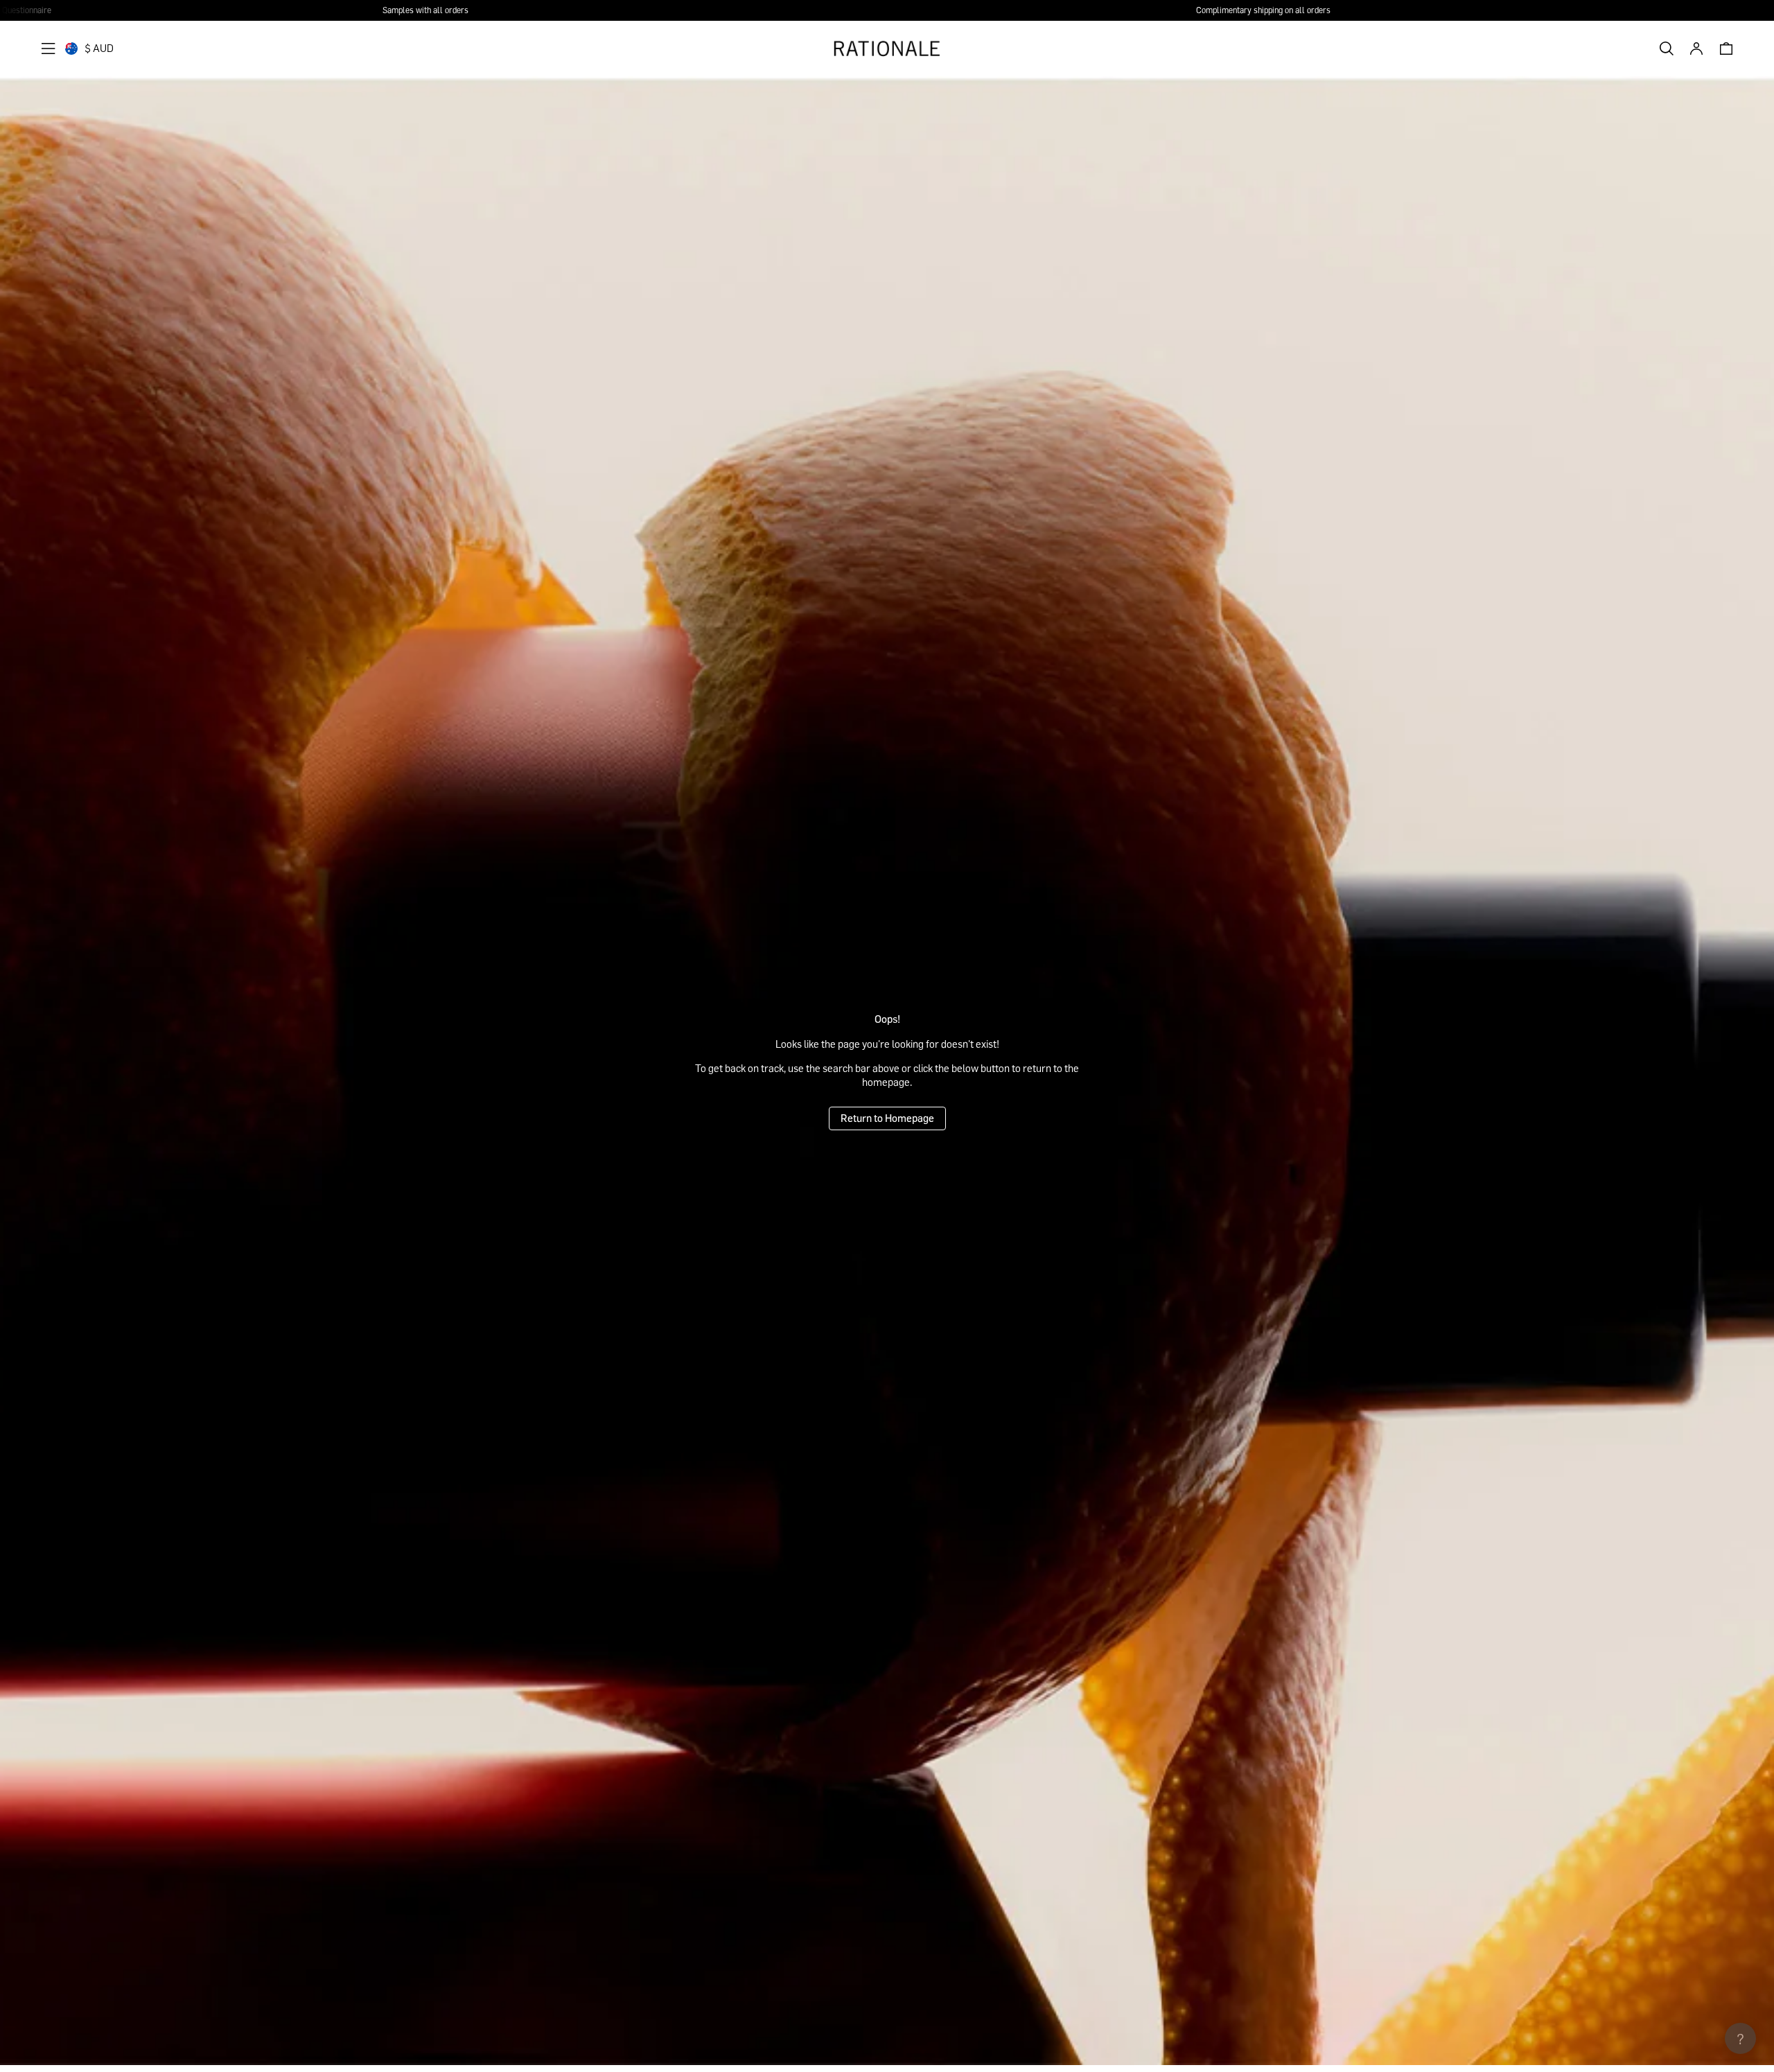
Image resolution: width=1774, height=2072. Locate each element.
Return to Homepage (887, 1118)
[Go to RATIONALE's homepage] (887, 49)
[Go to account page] (1696, 49)
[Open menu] (49, 49)
